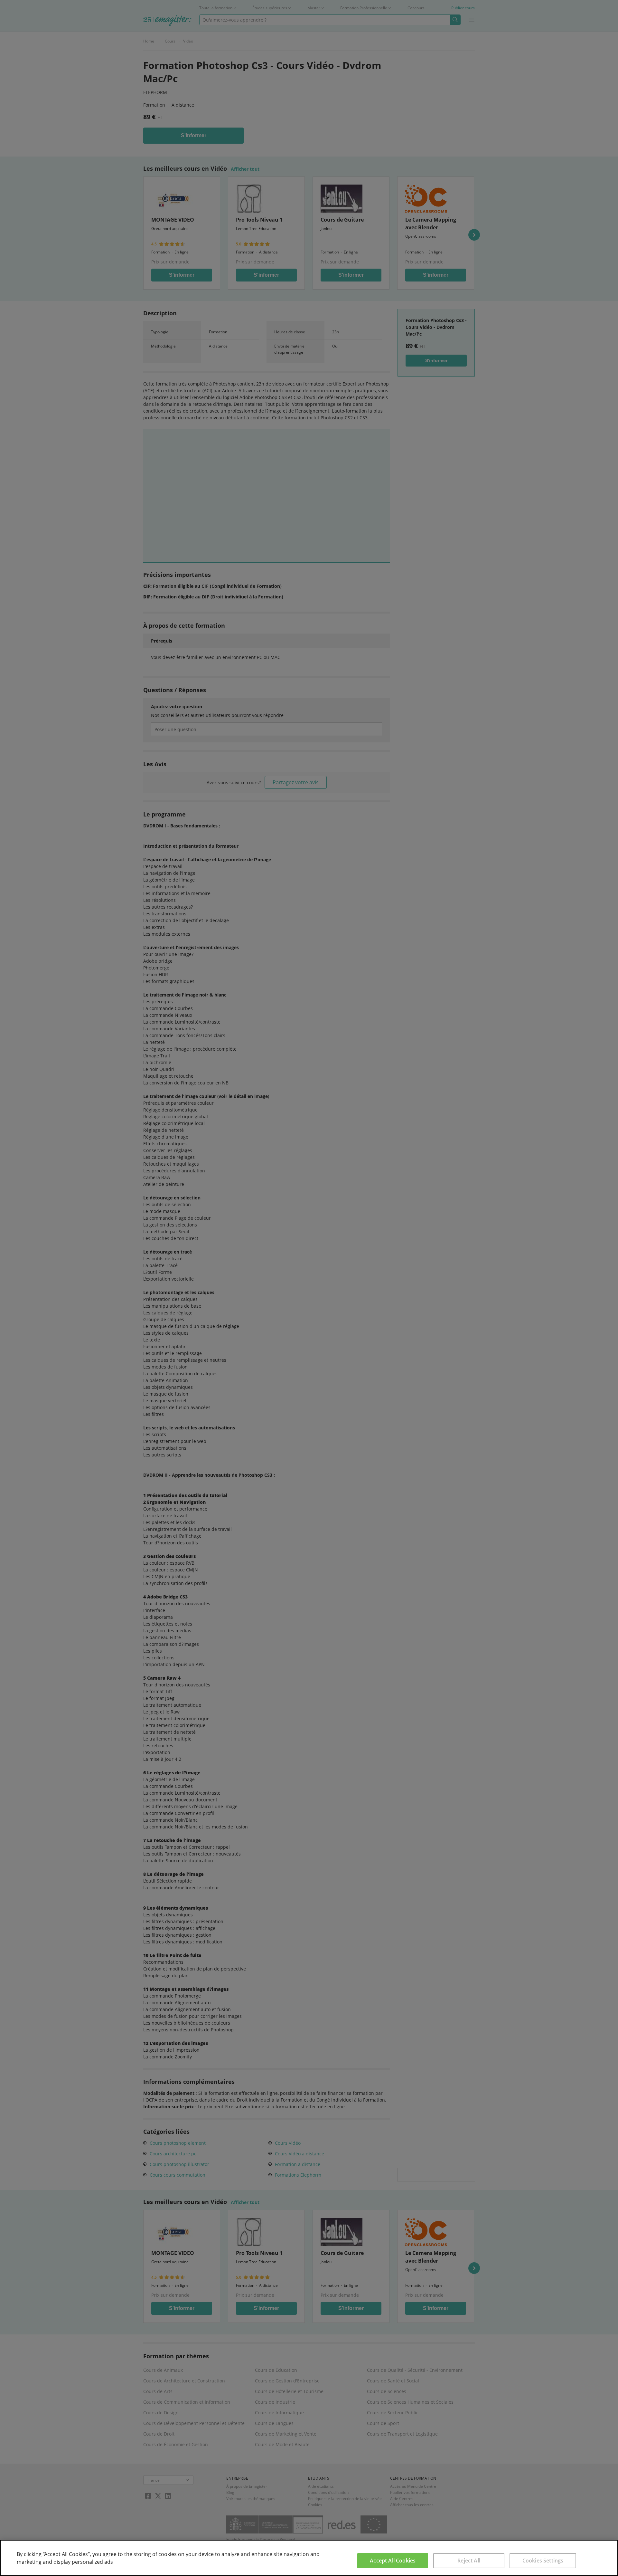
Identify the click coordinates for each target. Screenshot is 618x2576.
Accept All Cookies (393, 2561)
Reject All (469, 2561)
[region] (309, 2558)
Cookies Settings (543, 2561)
